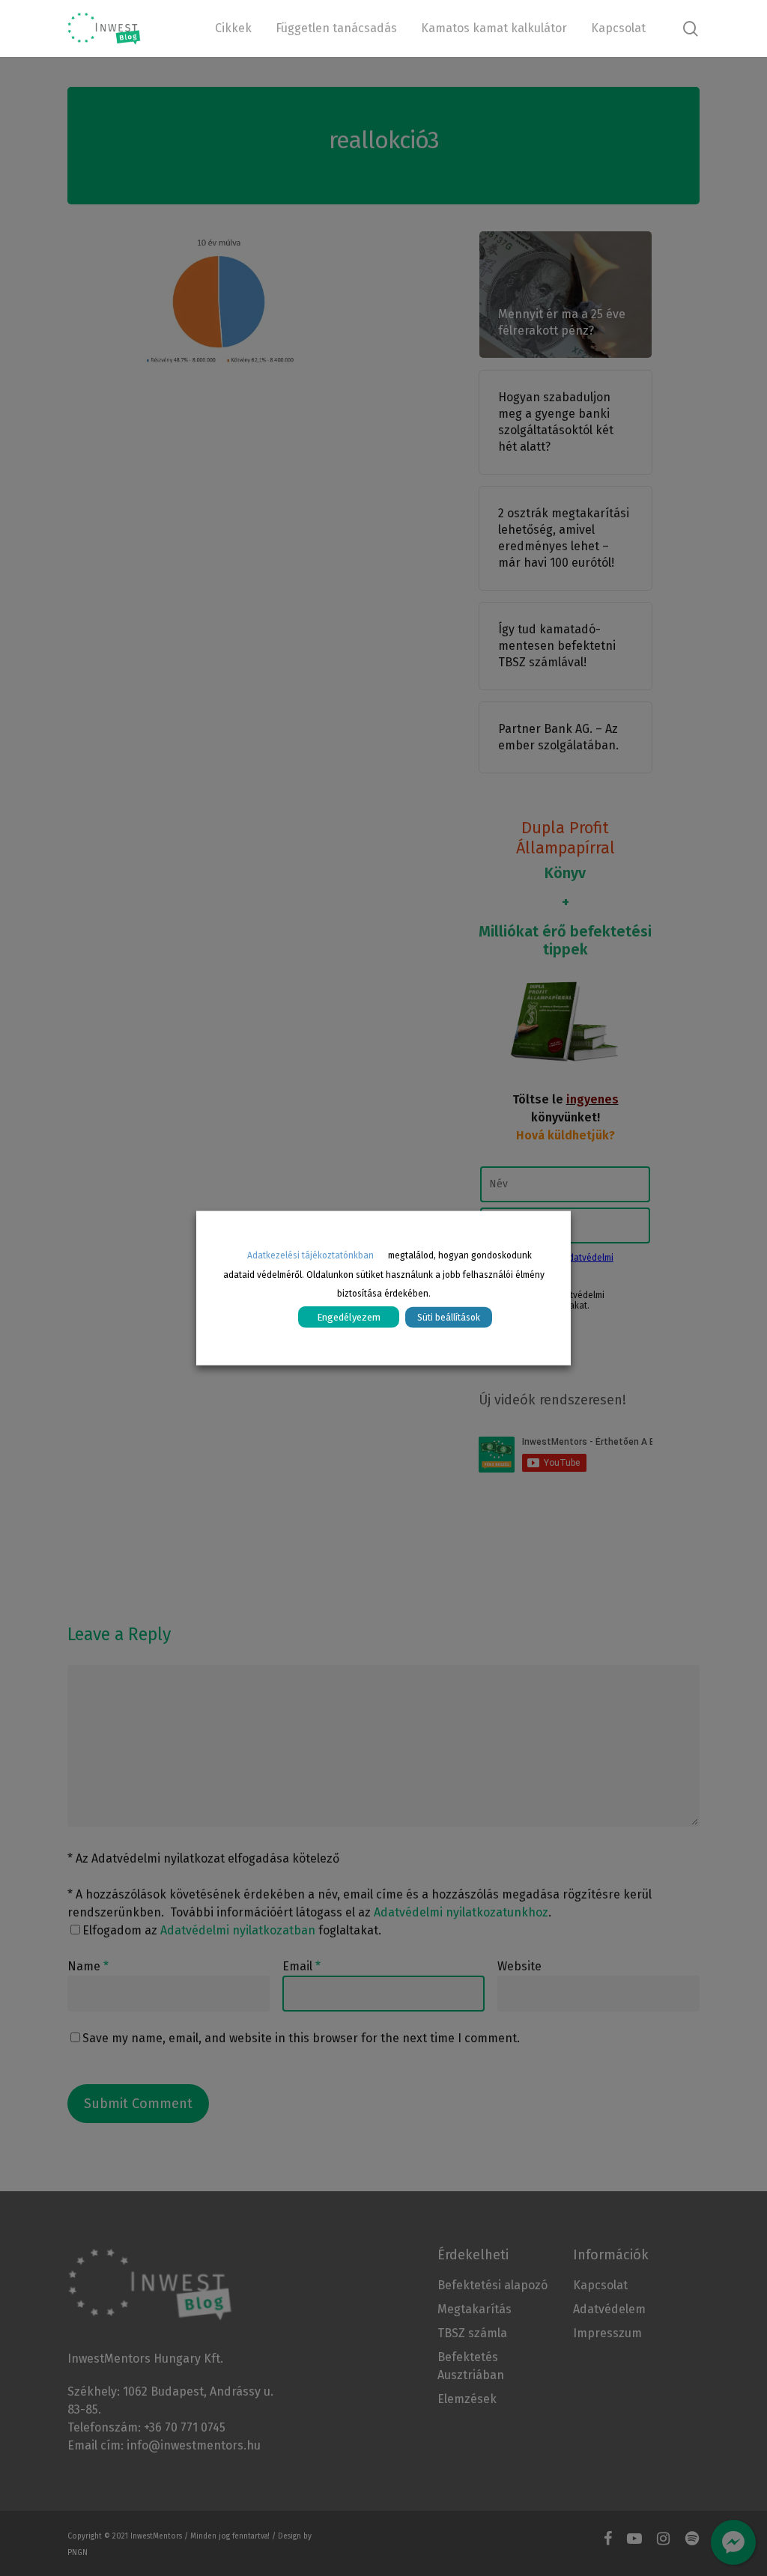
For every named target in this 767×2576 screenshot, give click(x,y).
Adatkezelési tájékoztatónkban (310, 1255)
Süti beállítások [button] (449, 1318)
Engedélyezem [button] (349, 1317)
